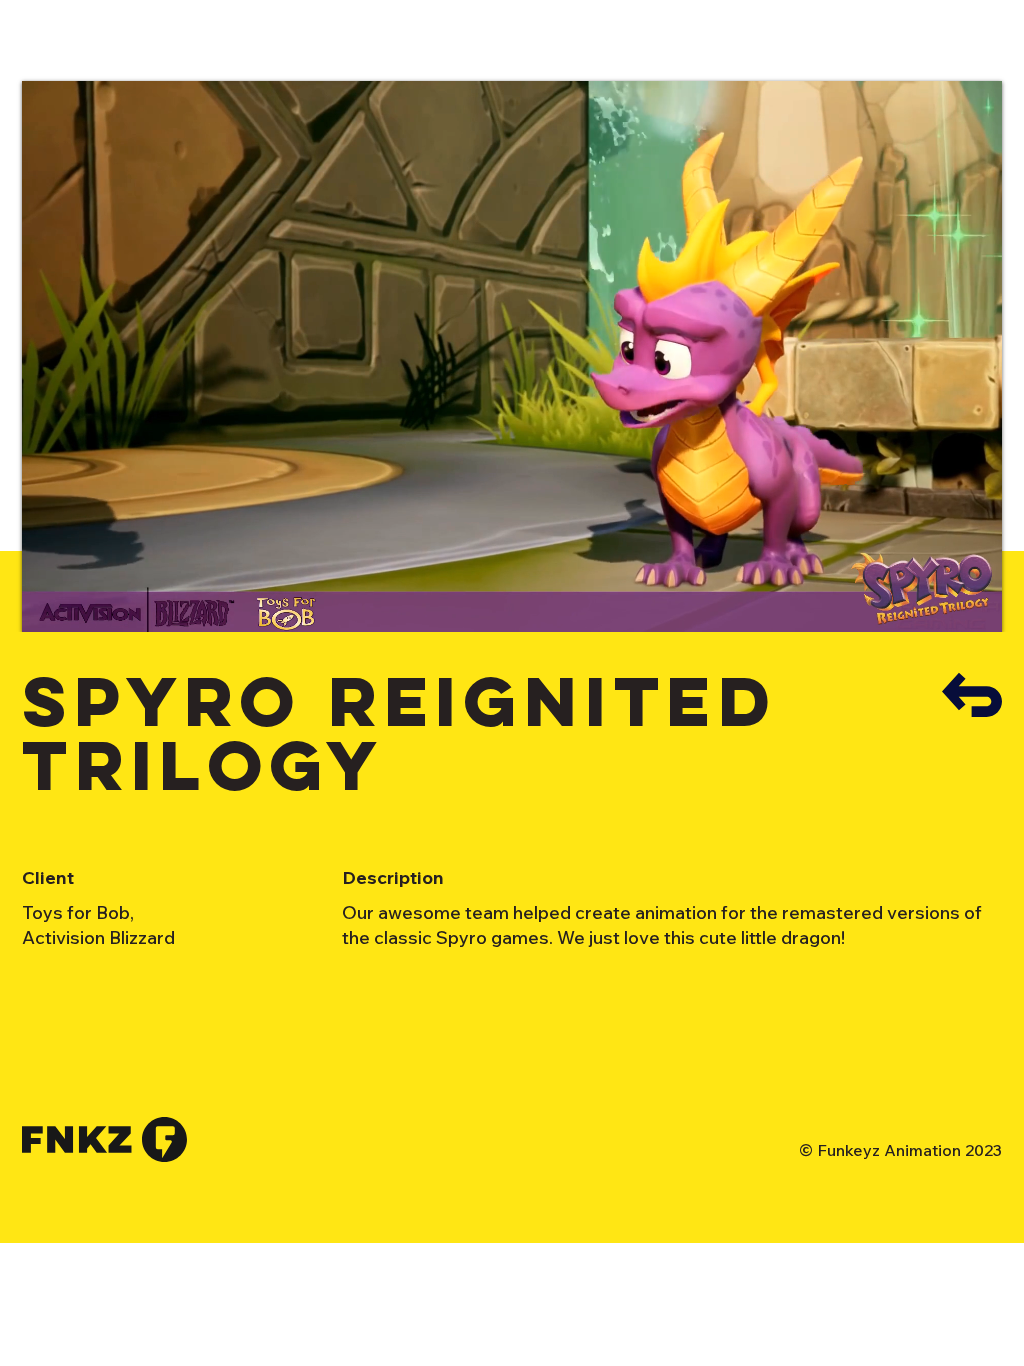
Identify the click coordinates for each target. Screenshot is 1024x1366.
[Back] (972, 695)
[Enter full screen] (975, 605)
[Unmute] (82, 605)
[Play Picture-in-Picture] (941, 605)
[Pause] (48, 605)
